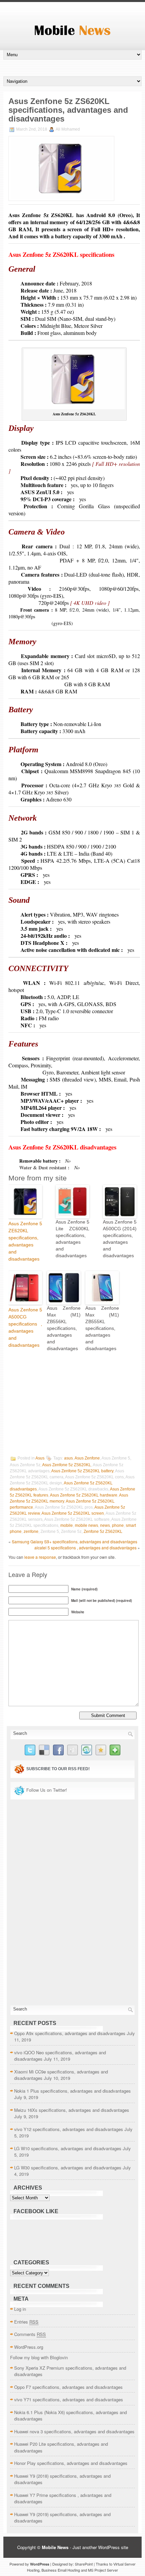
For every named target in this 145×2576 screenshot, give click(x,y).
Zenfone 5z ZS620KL (103, 1532)
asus (68, 1458)
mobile (67, 1525)
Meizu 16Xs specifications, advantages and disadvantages (72, 2110)
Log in (20, 2309)
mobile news (86, 1525)
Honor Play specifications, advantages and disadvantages (71, 2463)
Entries (26, 2322)
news (105, 1525)
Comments (30, 2334)
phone (118, 1525)
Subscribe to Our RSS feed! (58, 1769)
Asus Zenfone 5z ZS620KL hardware (84, 1495)
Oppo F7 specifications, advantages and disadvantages (68, 2387)
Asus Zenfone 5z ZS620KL (67, 1465)
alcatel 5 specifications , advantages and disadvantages (85, 1548)
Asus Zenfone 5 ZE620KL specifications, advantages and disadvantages (25, 1241)
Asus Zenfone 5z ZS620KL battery (82, 1471)
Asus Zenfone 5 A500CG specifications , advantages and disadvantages (25, 1327)
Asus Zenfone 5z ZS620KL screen (73, 1513)
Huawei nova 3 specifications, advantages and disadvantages (74, 2431)
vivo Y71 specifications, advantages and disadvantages (69, 2399)
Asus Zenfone (87, 1458)
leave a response (40, 1557)
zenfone (31, 1532)
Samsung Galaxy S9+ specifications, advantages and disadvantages (75, 1541)
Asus (40, 1458)
